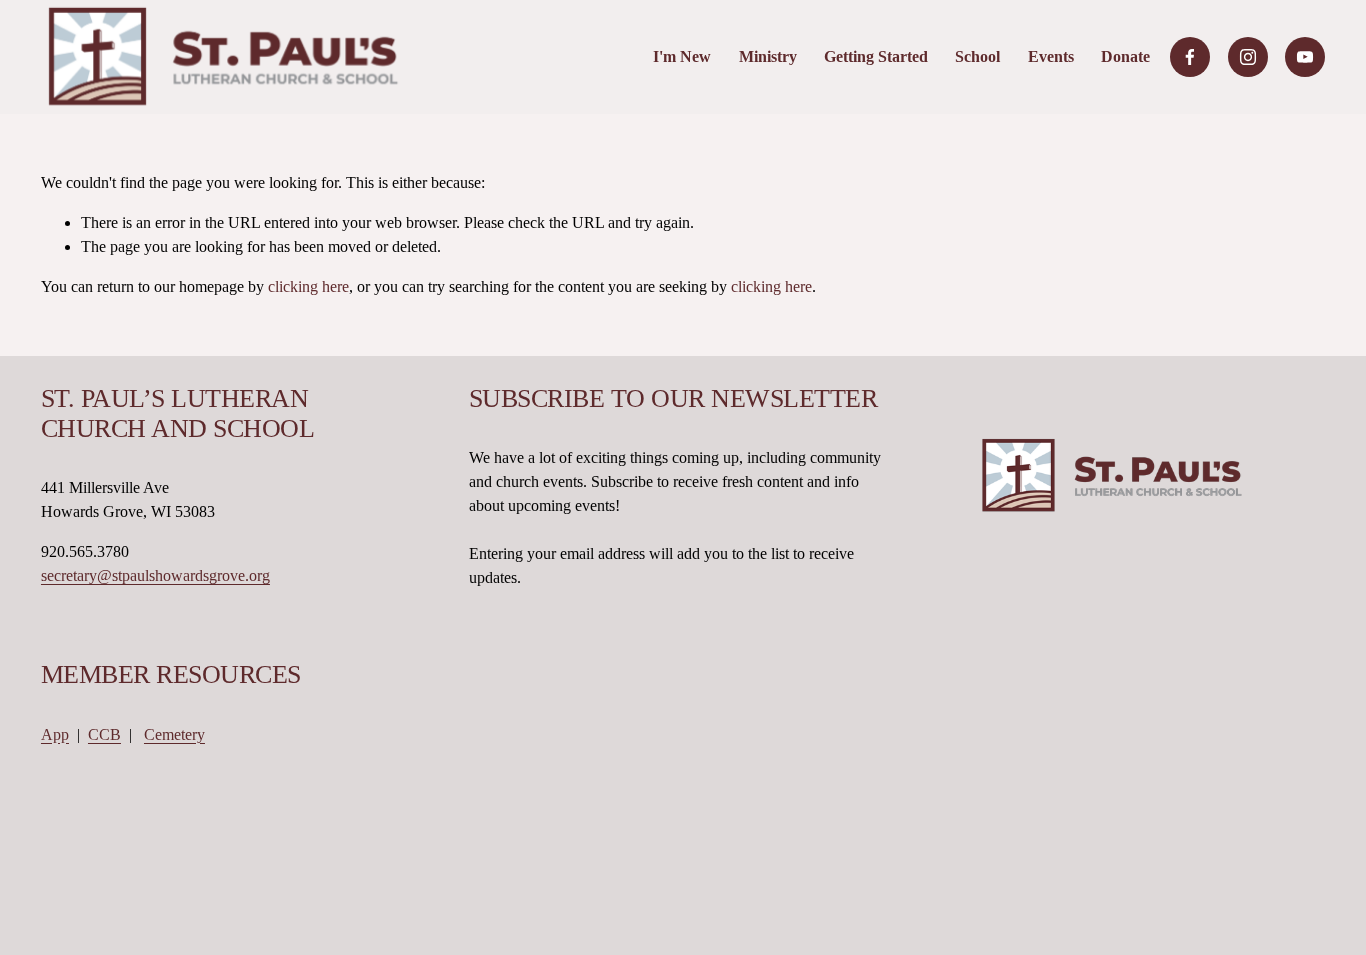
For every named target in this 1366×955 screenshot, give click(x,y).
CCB (104, 734)
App (55, 734)
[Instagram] (1248, 57)
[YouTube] (1305, 57)
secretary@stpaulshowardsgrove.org (155, 575)
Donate (1125, 56)
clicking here (308, 286)
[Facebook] (1190, 57)
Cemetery (174, 734)
